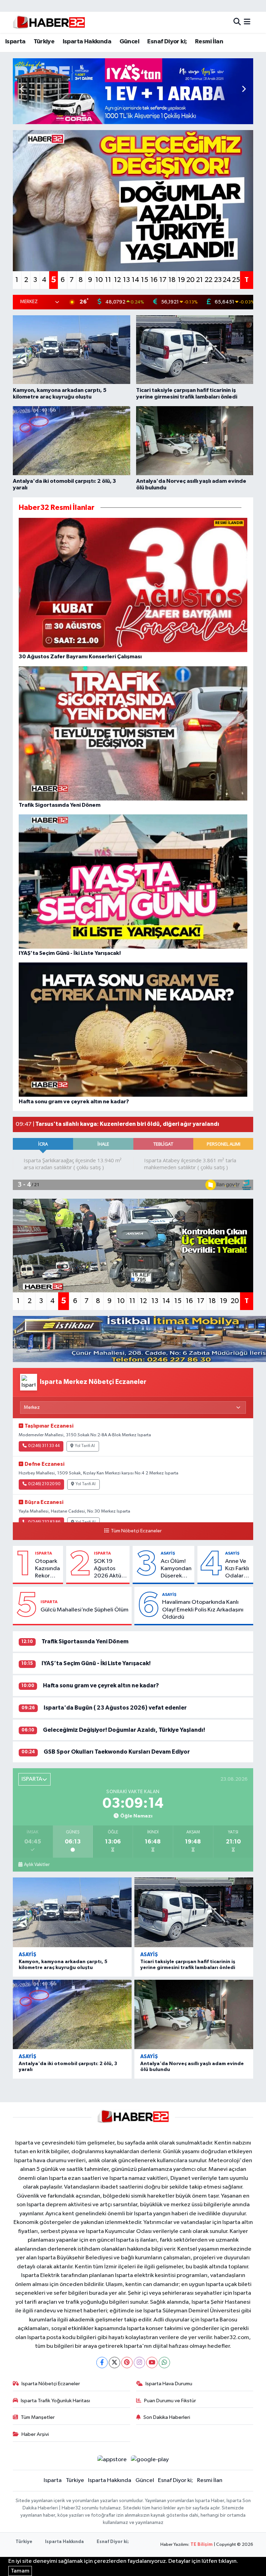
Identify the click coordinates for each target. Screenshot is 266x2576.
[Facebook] (102, 2363)
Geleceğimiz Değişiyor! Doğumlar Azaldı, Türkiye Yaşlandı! (124, 1730)
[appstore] (112, 2459)
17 (163, 280)
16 (154, 280)
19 (181, 280)
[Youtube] (152, 2363)
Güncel (129, 42)
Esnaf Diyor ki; (167, 42)
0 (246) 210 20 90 (44, 1484)
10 (99, 280)
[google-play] (150, 2459)
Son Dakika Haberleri (167, 2417)
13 (126, 280)
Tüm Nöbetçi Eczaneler (136, 1531)
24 (227, 280)
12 (117, 280)
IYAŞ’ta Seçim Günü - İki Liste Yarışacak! (96, 1663)
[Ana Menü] (247, 22)
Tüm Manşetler (38, 2417)
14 (135, 280)
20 (190, 280)
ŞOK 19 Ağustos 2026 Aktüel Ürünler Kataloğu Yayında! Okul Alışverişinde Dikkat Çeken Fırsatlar (110, 1569)
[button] (244, 89)
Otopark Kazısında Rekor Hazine (47, 1569)
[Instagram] (139, 2363)
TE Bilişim (202, 2545)
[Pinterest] (127, 2363)
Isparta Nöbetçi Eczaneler (51, 2384)
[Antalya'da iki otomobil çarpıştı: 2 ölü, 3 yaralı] (72, 2015)
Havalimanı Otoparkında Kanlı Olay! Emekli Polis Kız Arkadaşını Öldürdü (203, 1610)
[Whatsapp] (164, 2363)
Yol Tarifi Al (85, 1446)
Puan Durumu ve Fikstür (170, 2401)
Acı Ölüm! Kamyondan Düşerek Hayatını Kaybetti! (176, 1569)
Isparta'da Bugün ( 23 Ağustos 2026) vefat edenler (115, 1708)
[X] (114, 2363)
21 (199, 280)
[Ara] (237, 22)
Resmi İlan (209, 42)
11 (108, 280)
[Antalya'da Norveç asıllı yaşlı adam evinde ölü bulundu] (194, 2015)
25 (236, 280)
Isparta (15, 42)
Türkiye (44, 42)
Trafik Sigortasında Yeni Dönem (85, 1641)
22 (209, 280)
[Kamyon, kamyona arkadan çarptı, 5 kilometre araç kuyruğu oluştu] (72, 1912)
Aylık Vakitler (37, 1865)
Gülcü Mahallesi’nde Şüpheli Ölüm (85, 1610)
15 (145, 280)
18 (172, 280)
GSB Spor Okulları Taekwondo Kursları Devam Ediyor (117, 1752)
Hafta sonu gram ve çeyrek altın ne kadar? (101, 1685)
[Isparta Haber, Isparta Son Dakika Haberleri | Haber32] (49, 22)
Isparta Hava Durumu (169, 2384)
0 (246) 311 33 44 (44, 1446)
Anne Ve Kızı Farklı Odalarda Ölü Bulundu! (238, 1569)
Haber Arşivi (35, 2434)
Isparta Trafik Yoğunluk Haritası (55, 2401)
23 (218, 280)
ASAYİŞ (168, 1553)
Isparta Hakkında (87, 42)
